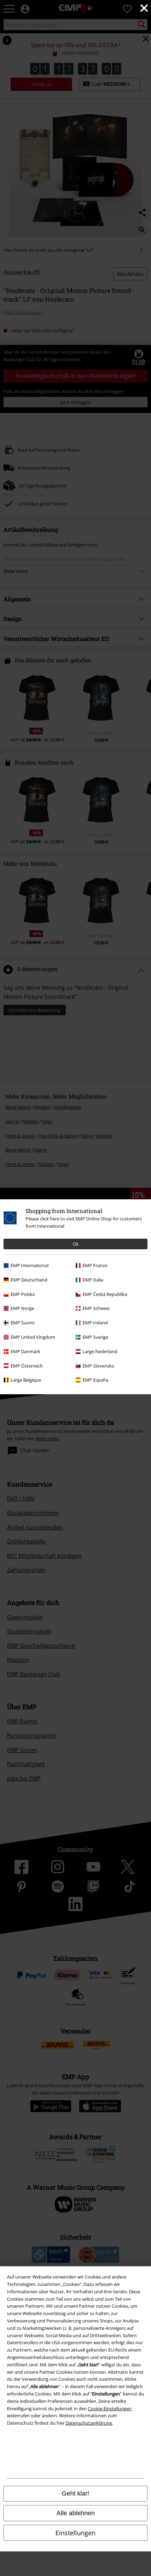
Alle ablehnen (76, 2513)
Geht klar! (75, 2493)
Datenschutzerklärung (89, 2423)
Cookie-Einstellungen (110, 2408)
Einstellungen (75, 2533)
